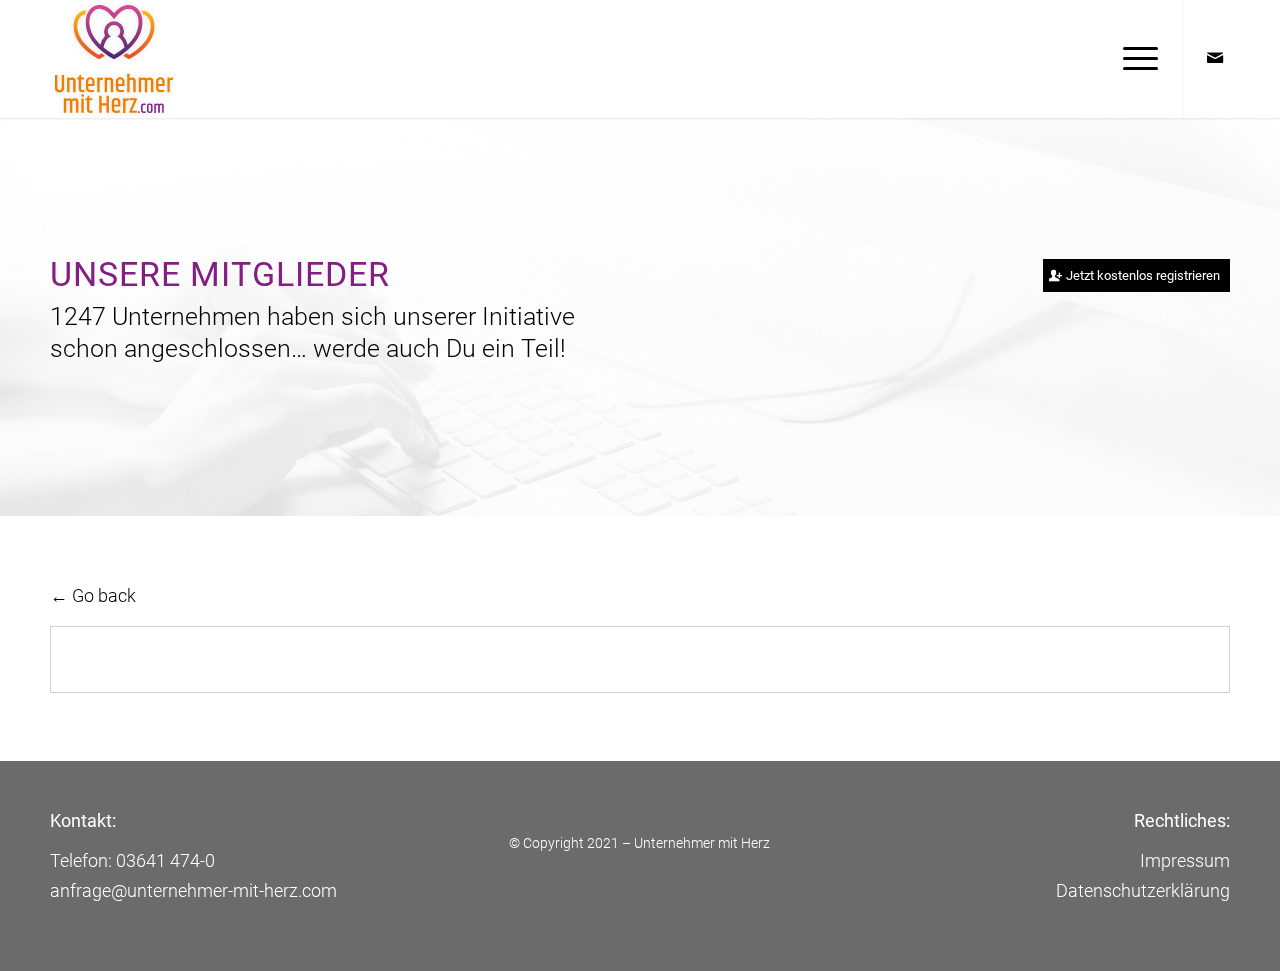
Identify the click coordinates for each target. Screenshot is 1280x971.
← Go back (93, 595)
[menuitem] (1134, 59)
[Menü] (1134, 59)
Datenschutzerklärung (1143, 890)
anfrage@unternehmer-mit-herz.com (193, 890)
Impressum (1185, 860)
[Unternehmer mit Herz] (135, 59)
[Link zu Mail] (1215, 58)
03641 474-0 (165, 860)
